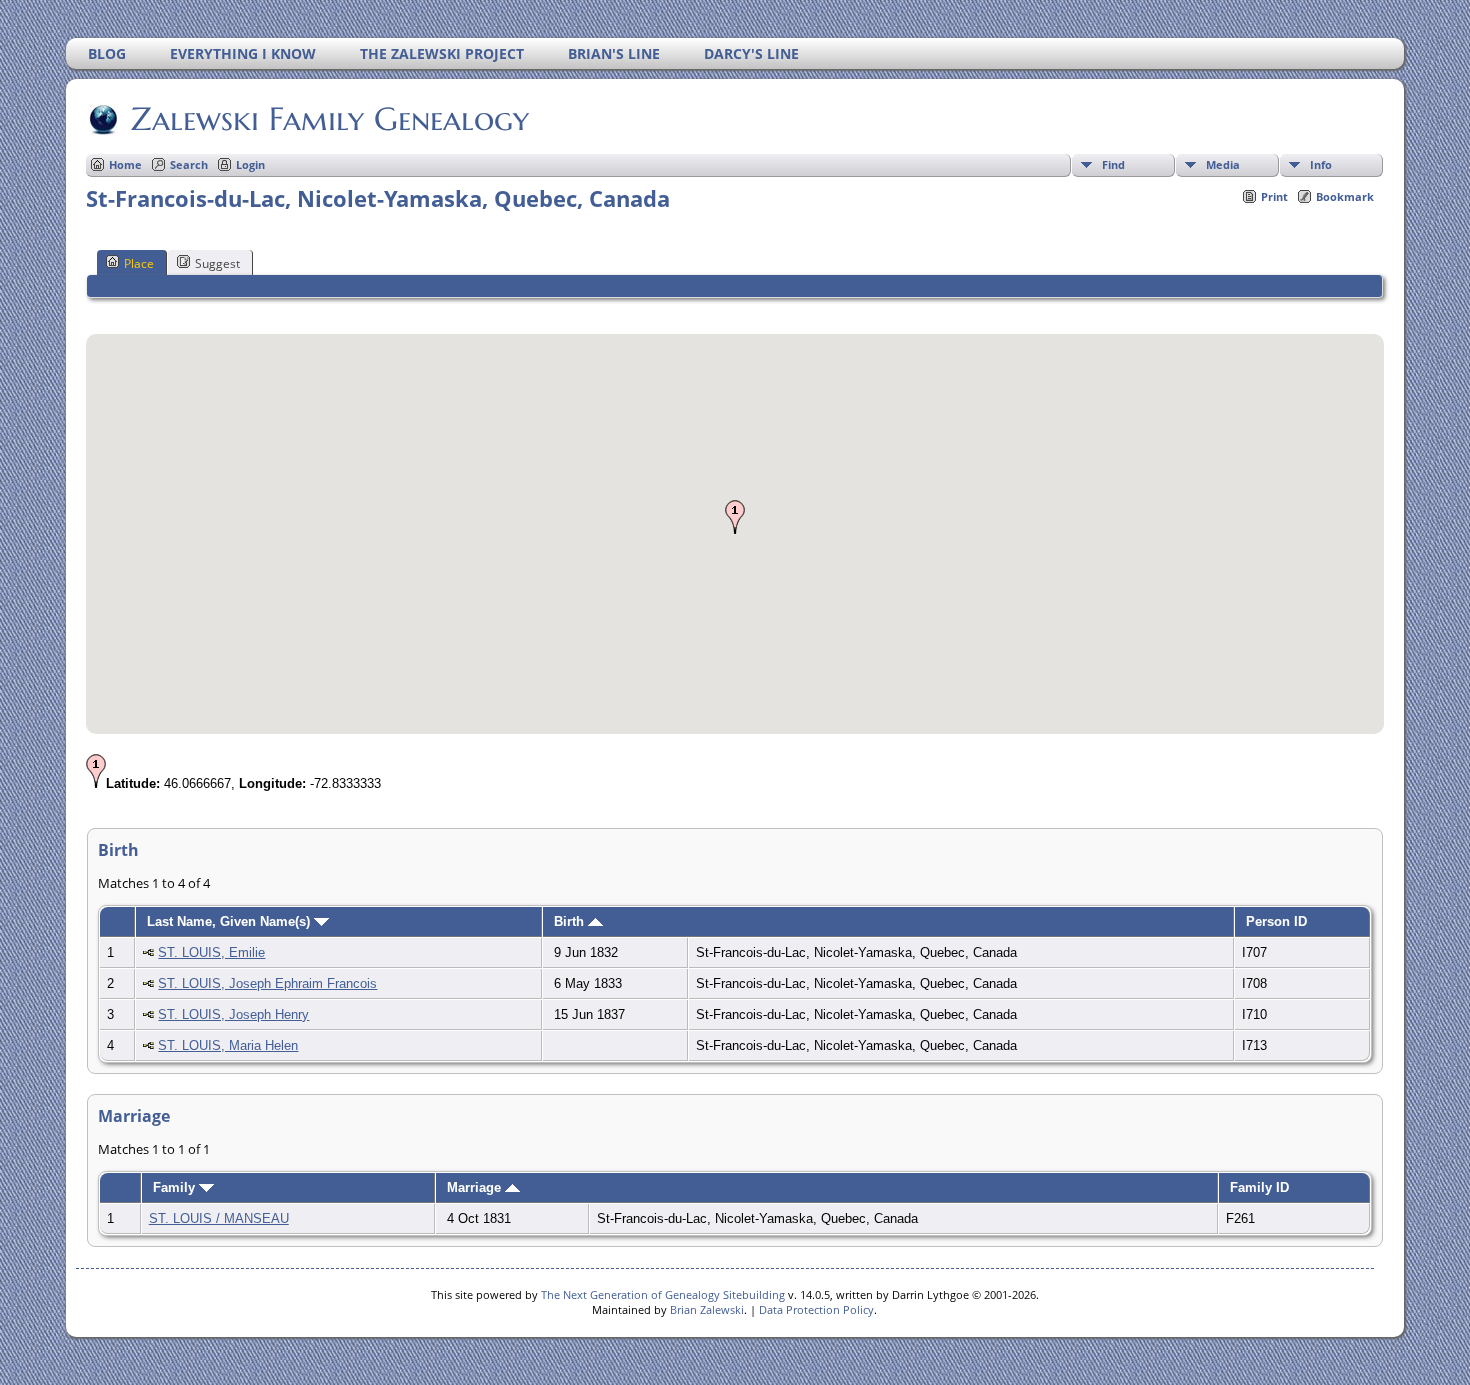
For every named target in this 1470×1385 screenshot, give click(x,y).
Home (125, 164)
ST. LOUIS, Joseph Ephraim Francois (267, 983)
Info (1321, 164)
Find (1113, 164)
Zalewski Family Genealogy (330, 119)
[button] (735, 517)
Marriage (476, 1187)
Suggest (217, 263)
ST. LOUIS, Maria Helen (228, 1045)
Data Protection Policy (816, 1309)
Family (176, 1187)
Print (1274, 196)
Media (1223, 164)
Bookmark (1345, 196)
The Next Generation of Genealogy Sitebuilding (663, 1294)
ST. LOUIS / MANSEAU (219, 1218)
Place (139, 263)
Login (250, 164)
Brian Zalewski (707, 1309)
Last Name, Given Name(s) (230, 921)
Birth (571, 921)
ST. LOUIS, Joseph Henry (233, 1014)
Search (189, 164)
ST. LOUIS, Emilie (211, 952)
